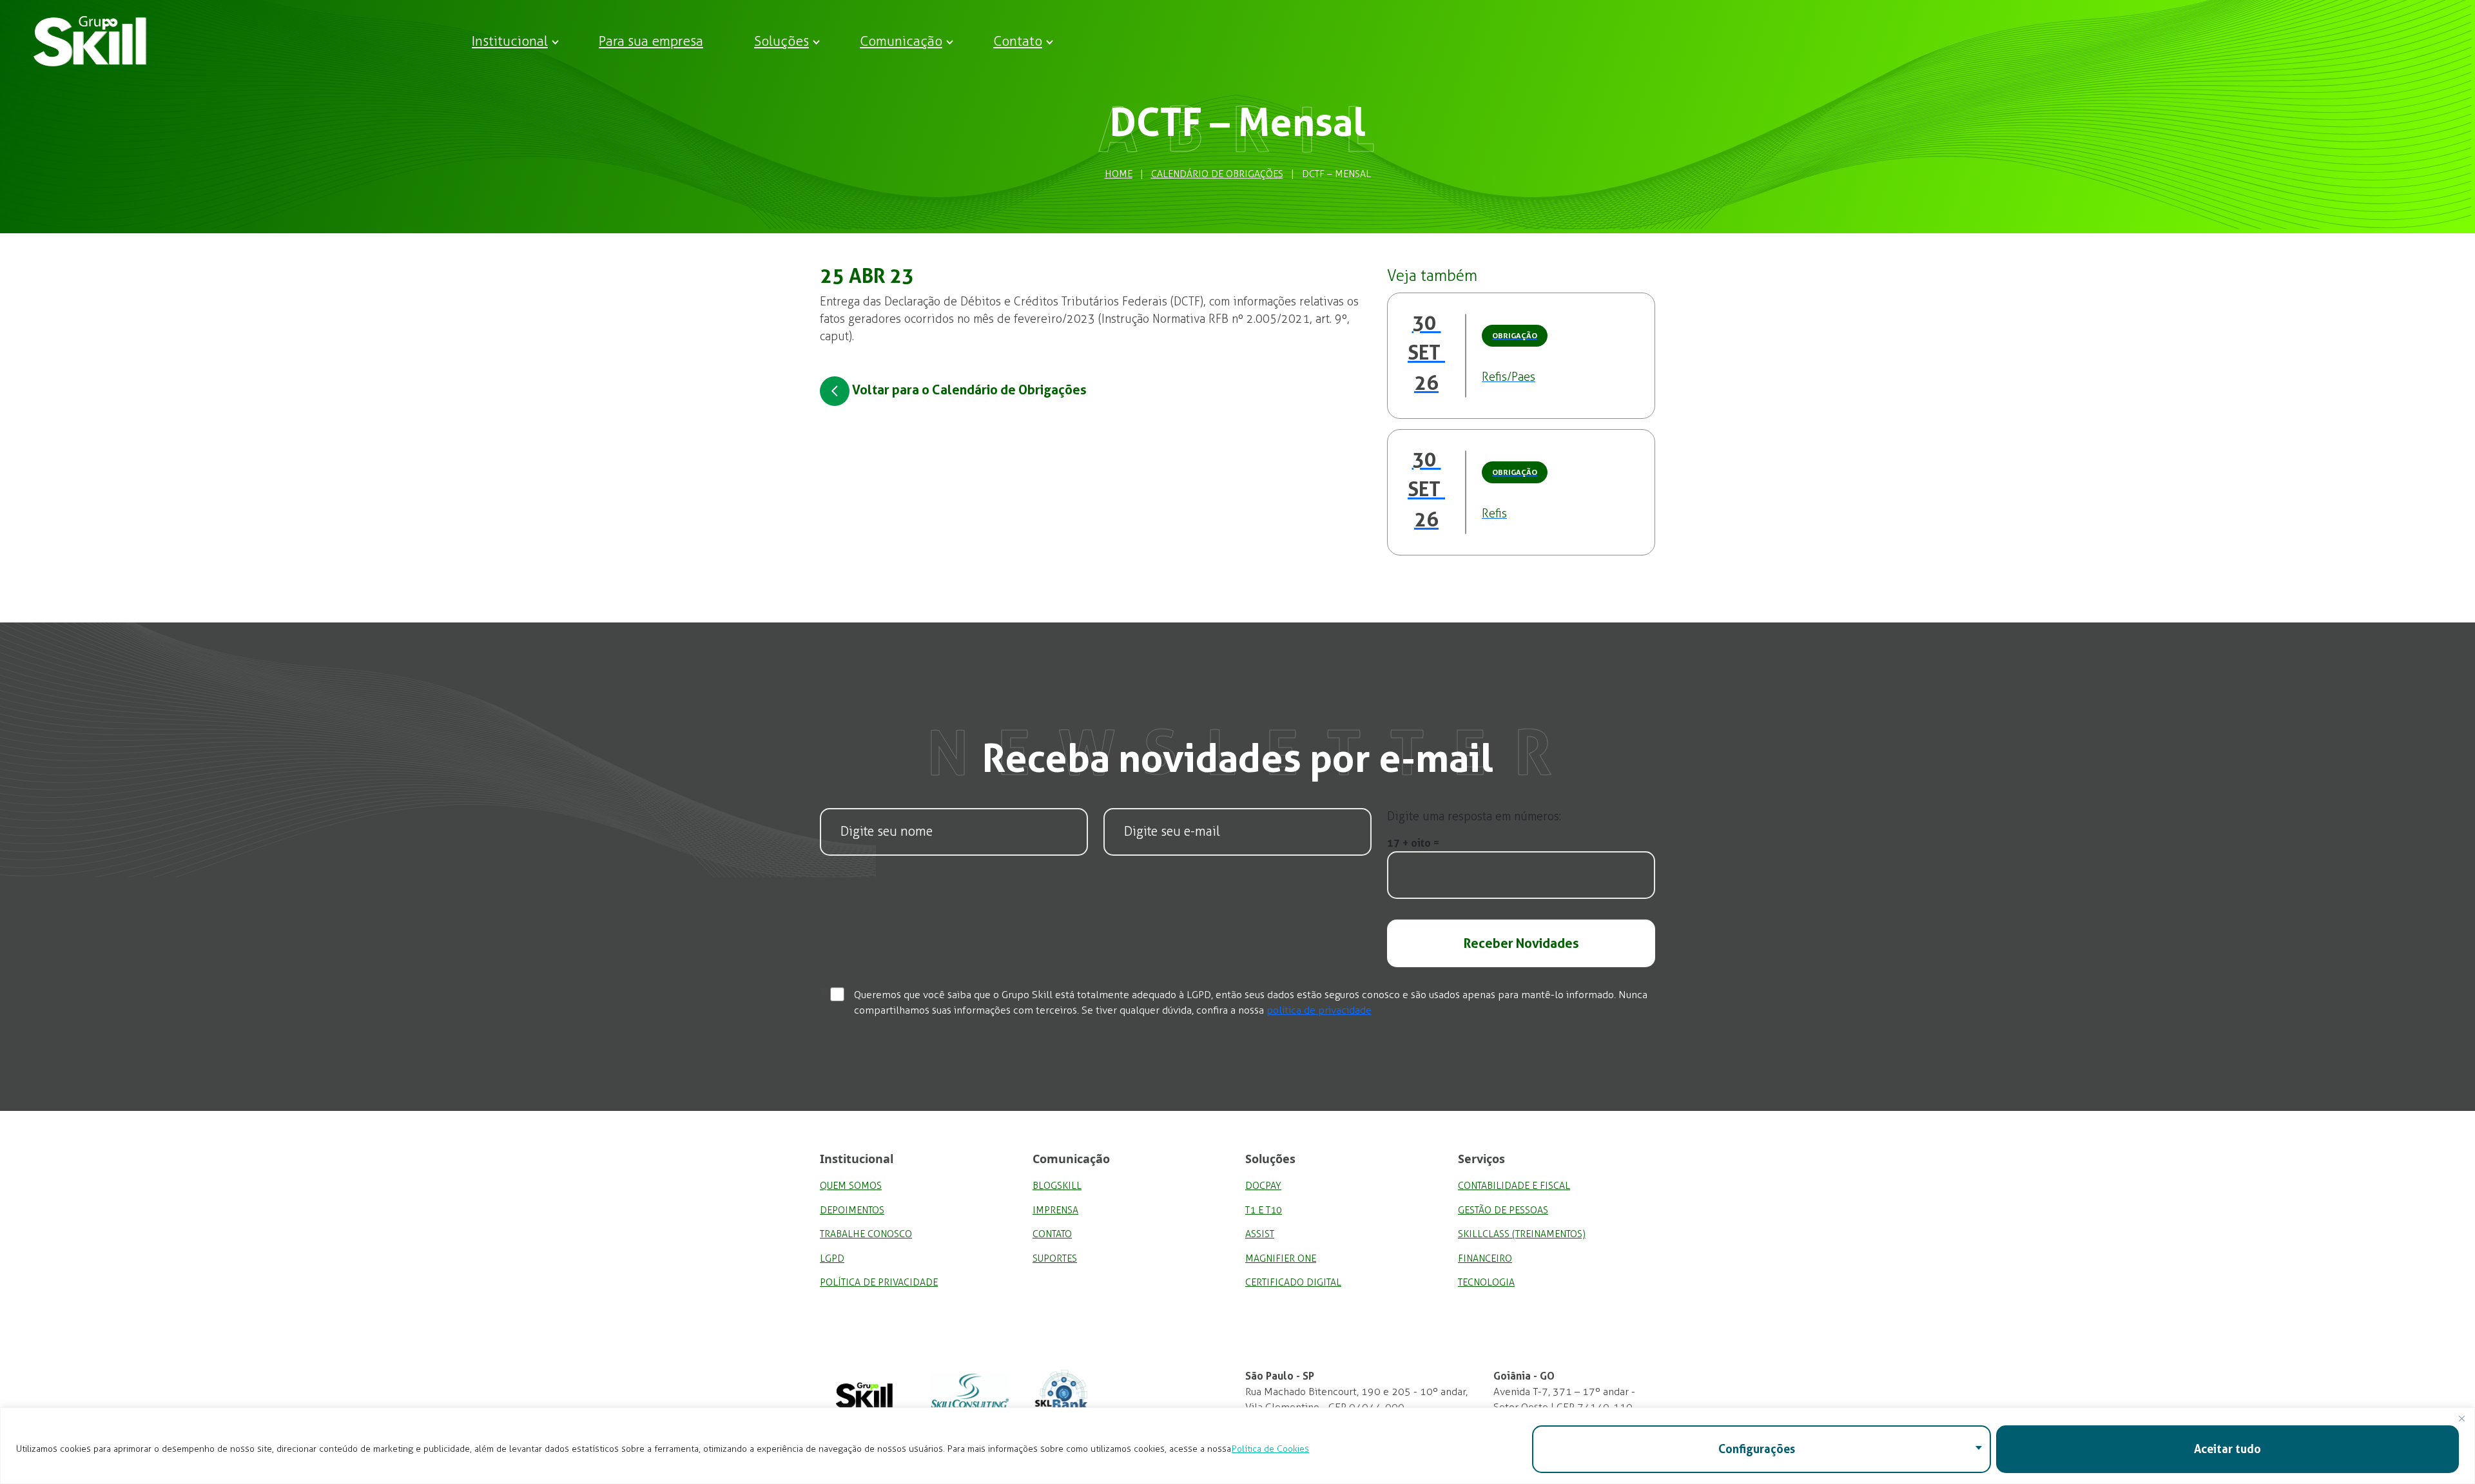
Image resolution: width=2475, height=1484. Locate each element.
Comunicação (901, 41)
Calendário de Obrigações (1217, 174)
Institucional (510, 41)
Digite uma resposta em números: (1474, 816)
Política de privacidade (879, 1282)
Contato (1018, 41)
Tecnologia (1486, 1282)
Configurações (1757, 1449)
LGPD (832, 1258)
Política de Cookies (1270, 1449)
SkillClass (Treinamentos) (1522, 1234)
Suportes (1055, 1258)
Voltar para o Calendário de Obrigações (968, 390)
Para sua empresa (651, 41)
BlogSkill (1057, 1186)
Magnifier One (1281, 1258)
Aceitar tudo (2227, 1449)
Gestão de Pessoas (1503, 1210)
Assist (1260, 1234)
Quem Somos (851, 1186)
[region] (1237, 1446)
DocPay (1263, 1186)
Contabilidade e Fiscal (1514, 1186)
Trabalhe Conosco (866, 1234)
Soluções (781, 41)
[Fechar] (2461, 1418)
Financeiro (1485, 1258)
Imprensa (1055, 1210)
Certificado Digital (1293, 1282)
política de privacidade (1319, 1010)
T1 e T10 (1264, 1210)
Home (1119, 174)
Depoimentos (852, 1210)
